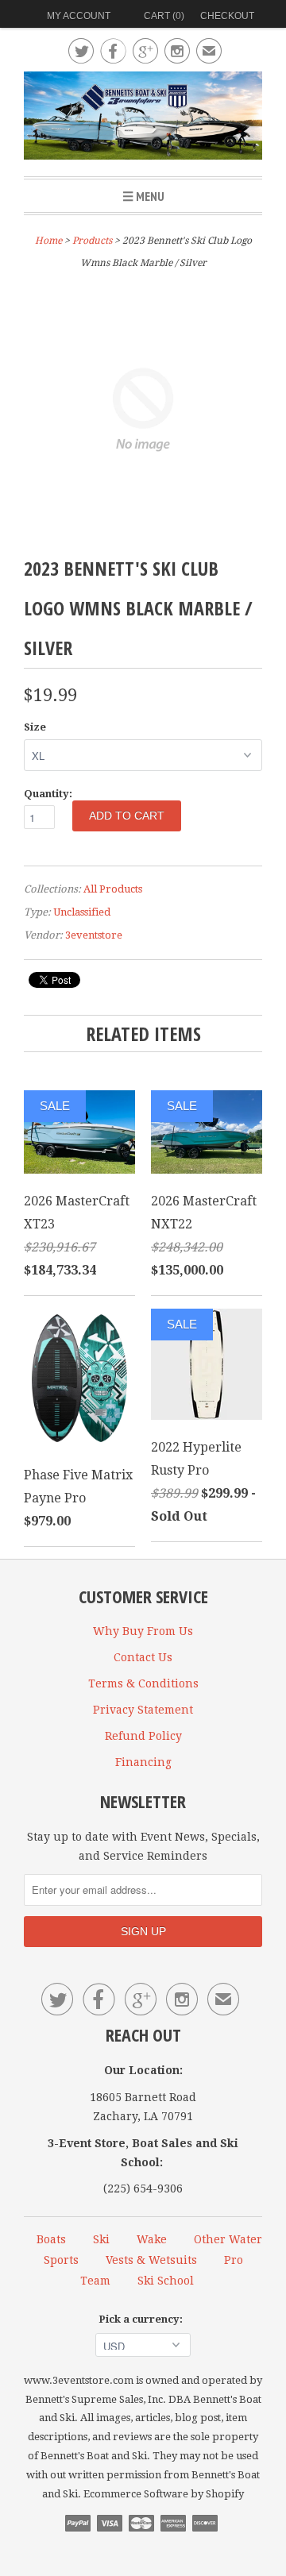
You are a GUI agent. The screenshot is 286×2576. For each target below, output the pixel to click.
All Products (113, 889)
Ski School (166, 2281)
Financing (143, 1762)
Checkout (227, 16)
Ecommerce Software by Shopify (164, 2494)
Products (92, 241)
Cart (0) (164, 16)
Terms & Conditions (143, 1683)
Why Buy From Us (143, 1631)
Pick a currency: (143, 2319)
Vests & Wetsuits (151, 2260)
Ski (101, 2239)
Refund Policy (143, 1736)
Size (35, 727)
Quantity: (48, 794)
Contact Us (143, 1657)
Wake (152, 2239)
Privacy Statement (143, 1710)
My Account (79, 16)
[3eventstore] (143, 118)
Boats (51, 2239)
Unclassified (82, 912)
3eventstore (94, 935)
